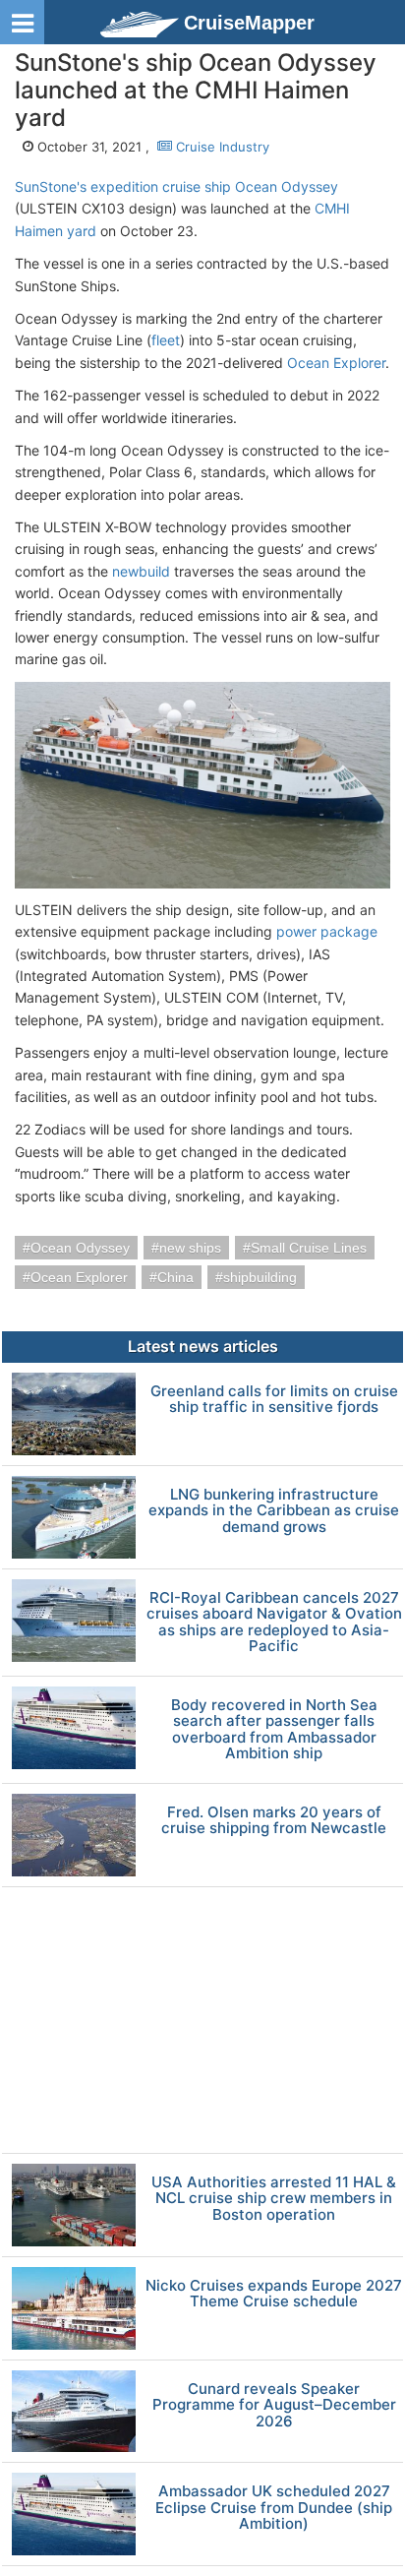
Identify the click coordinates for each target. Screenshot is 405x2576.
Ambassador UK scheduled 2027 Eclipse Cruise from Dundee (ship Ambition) (274, 2508)
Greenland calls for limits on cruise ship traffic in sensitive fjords (274, 1400)
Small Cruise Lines (309, 1248)
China (175, 1277)
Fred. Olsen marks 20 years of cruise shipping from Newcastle (274, 1821)
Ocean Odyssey (80, 1248)
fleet (166, 340)
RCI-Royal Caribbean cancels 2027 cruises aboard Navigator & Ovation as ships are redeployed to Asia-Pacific (274, 1623)
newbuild (141, 571)
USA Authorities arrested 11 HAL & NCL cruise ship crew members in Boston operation (274, 2199)
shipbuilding (260, 1277)
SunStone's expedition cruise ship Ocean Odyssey (176, 186)
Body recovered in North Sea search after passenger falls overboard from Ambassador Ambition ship (274, 1730)
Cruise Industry (221, 147)
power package (327, 931)
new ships (190, 1248)
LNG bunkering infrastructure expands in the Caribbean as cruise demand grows (274, 1511)
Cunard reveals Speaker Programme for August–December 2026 (274, 2406)
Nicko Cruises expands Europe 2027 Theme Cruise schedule (274, 2294)
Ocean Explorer (336, 363)
